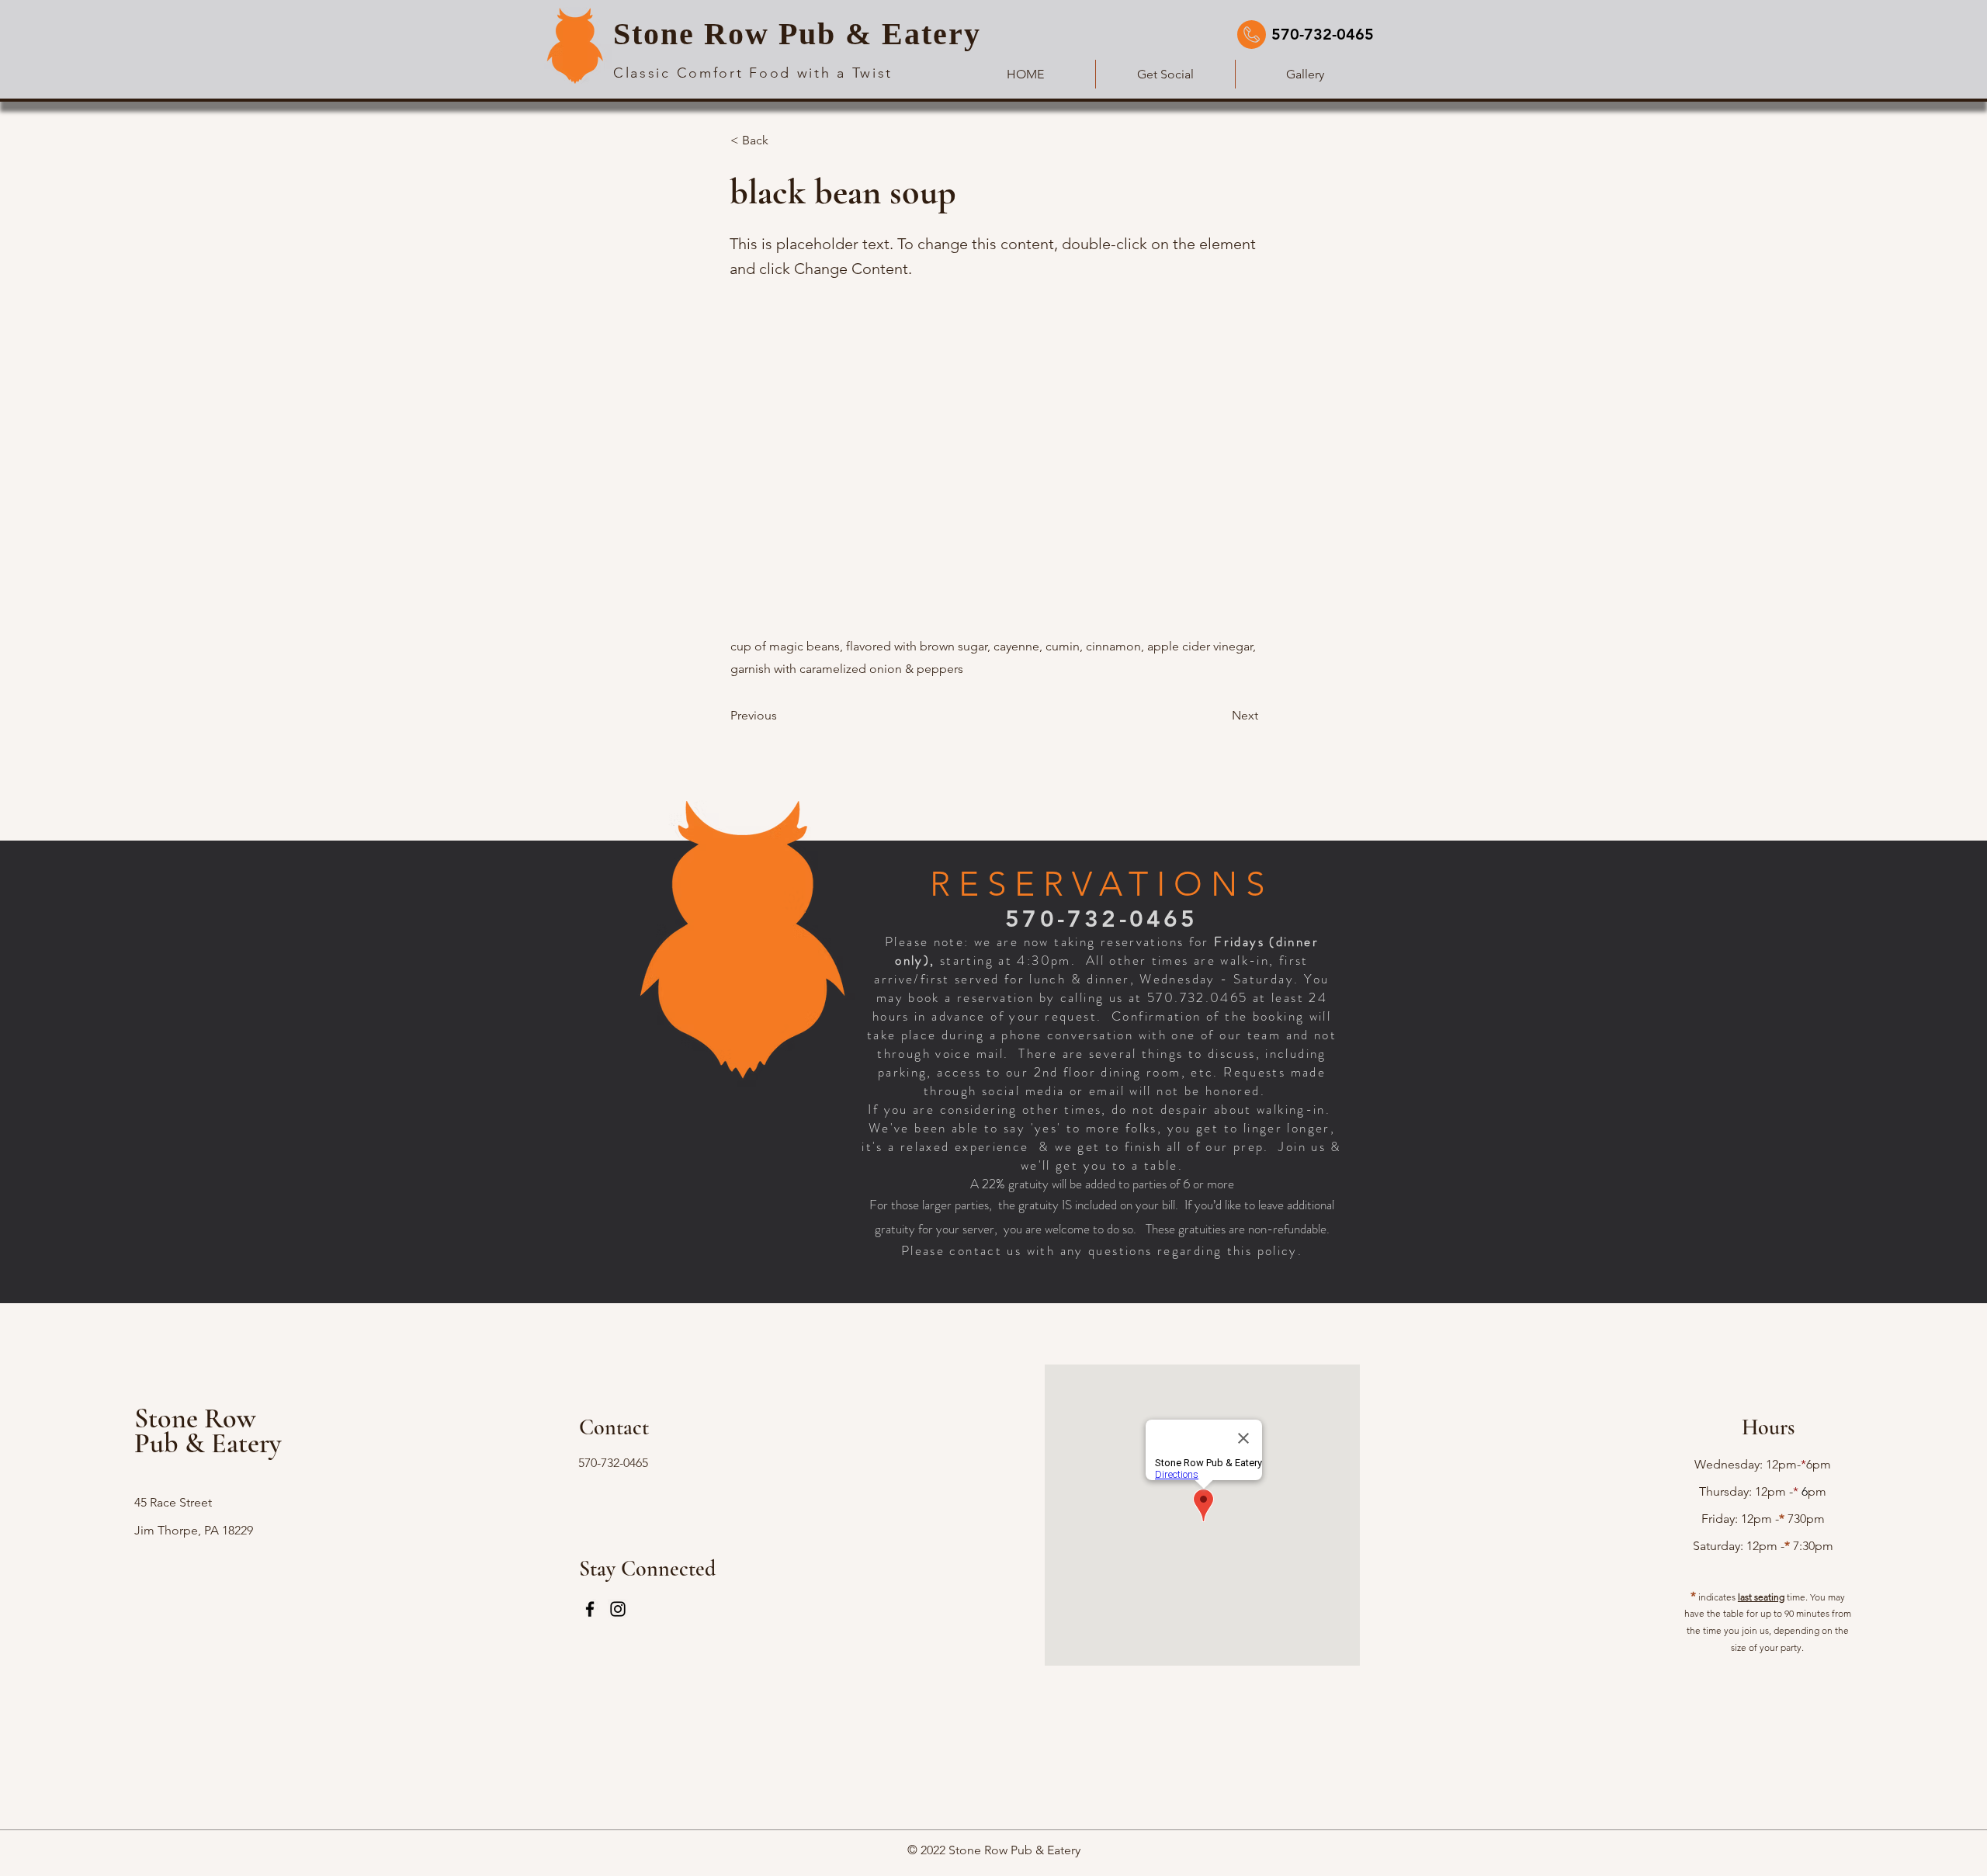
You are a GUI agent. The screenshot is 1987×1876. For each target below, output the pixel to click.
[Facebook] (590, 1609)
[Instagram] (618, 1609)
